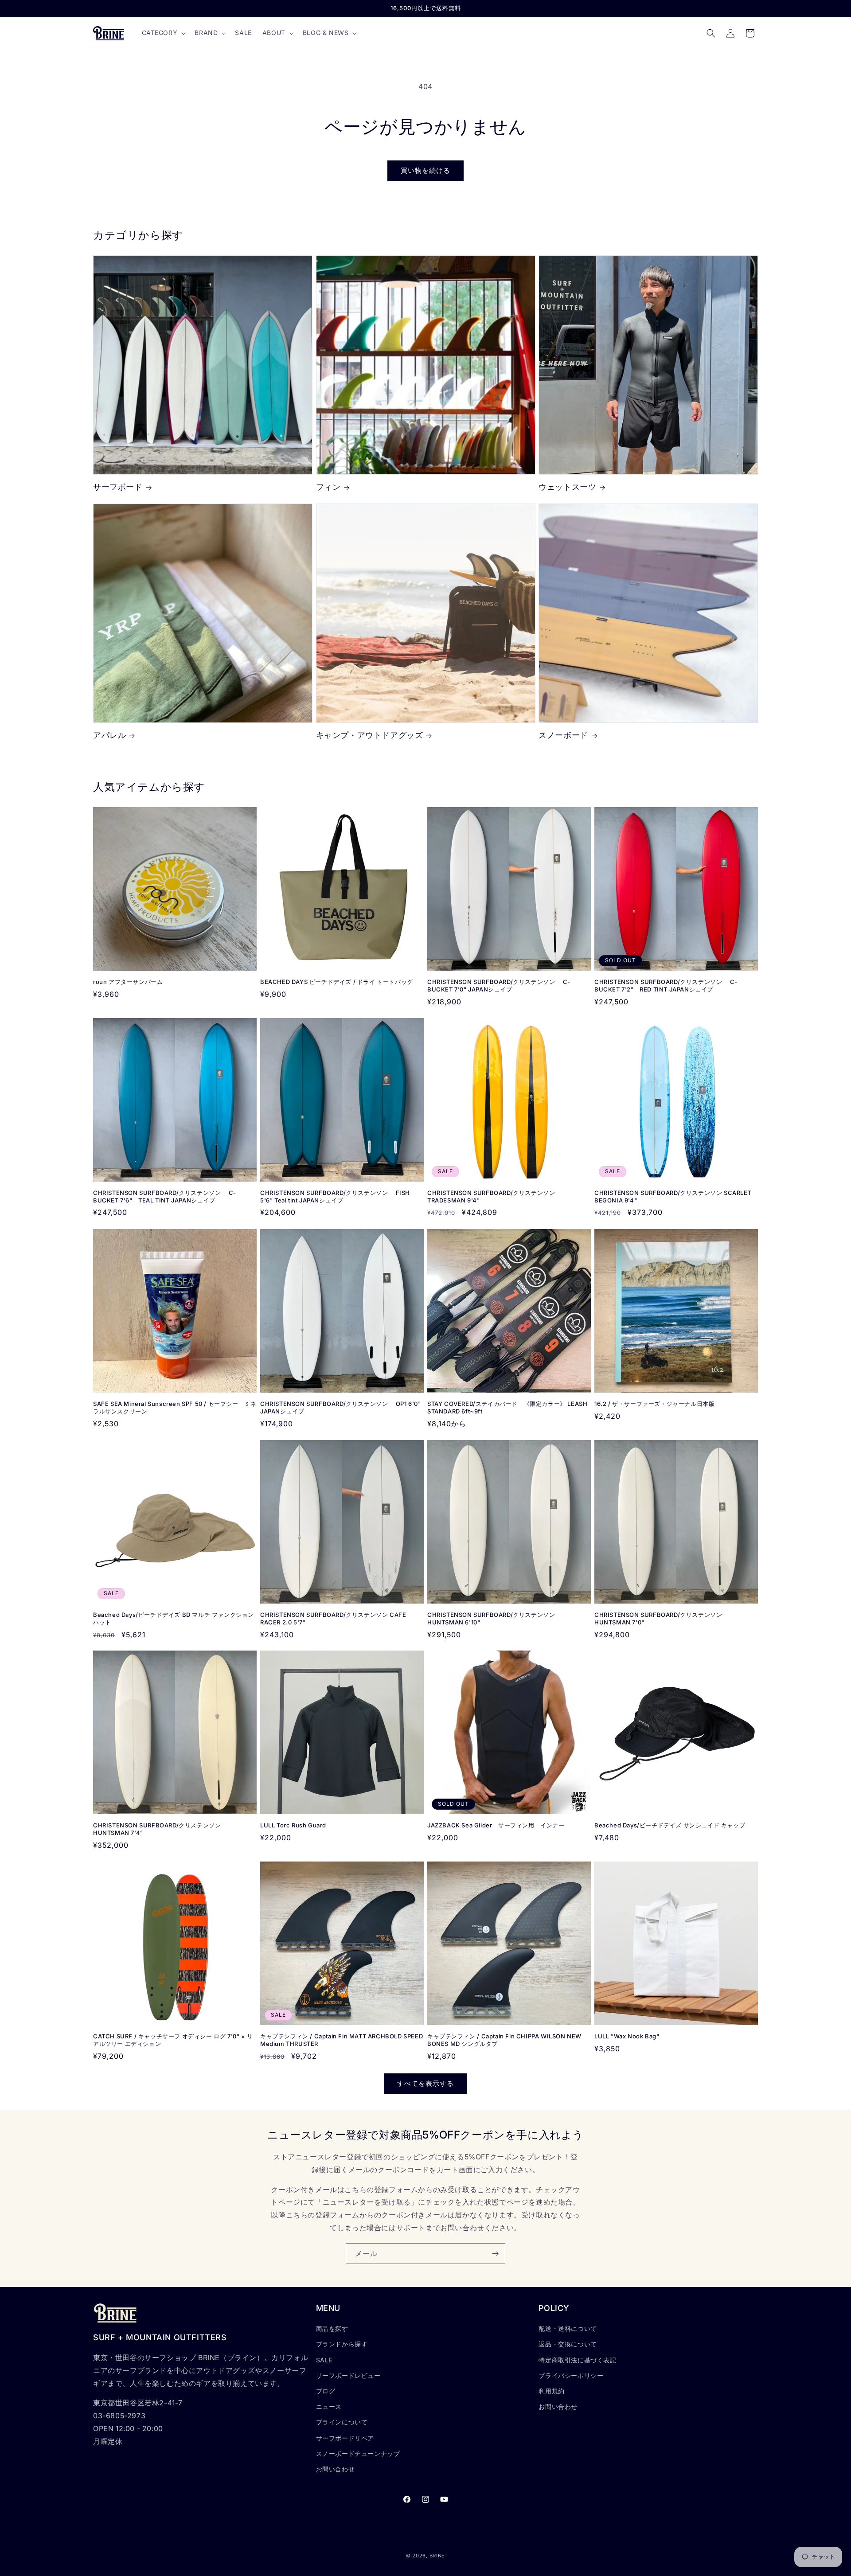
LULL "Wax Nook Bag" (627, 2036)
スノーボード (563, 736)
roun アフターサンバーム (128, 982)
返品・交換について (568, 2344)
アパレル (109, 736)
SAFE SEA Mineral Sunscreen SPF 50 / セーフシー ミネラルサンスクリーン (175, 1407)
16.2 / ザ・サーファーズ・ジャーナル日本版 (654, 1404)
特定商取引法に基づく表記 (577, 2360)
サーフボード (118, 487)
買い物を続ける (425, 170)
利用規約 (551, 2391)
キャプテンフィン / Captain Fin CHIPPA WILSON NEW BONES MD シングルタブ (504, 2040)
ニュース (329, 2406)
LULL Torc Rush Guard (293, 1825)
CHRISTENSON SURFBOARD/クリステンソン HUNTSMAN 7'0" (658, 1618)
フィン (328, 487)
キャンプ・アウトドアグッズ (370, 736)
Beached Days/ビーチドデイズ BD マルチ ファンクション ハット (174, 1618)
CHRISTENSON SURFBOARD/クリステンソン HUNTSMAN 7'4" (157, 1829)
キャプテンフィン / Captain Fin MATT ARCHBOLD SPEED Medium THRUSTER (342, 2040)
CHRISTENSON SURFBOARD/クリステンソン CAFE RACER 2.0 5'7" (333, 1618)
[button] (163, 33)
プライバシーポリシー (571, 2375)
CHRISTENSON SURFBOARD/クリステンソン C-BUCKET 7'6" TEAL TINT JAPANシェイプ (165, 1196)
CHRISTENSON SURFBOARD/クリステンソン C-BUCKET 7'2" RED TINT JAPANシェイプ (666, 986)
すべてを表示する (425, 2083)
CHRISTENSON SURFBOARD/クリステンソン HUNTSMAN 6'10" (491, 1618)
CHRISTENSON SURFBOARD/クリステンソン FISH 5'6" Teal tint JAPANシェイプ (335, 1196)
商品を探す (332, 2328)
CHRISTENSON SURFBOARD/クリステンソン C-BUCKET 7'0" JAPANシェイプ (499, 986)
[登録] (495, 2254)
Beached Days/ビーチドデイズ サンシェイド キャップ (670, 1825)
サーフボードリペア (345, 2438)
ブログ (326, 2391)
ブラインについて (342, 2422)
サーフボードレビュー (348, 2375)
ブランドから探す (342, 2344)
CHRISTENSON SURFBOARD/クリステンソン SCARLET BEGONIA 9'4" (673, 1196)
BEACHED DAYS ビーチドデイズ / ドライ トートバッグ (337, 982)
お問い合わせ (336, 2469)
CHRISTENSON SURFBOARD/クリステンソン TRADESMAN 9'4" (491, 1196)
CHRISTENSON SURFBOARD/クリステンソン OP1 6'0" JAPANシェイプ (342, 1407)
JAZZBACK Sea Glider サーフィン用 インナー (496, 1825)
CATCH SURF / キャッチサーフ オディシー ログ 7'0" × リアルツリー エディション (173, 2040)
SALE (324, 2360)
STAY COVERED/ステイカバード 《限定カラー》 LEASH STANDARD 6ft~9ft (507, 1407)
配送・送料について (568, 2328)
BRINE (437, 2556)
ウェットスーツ (567, 487)
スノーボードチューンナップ (358, 2453)
